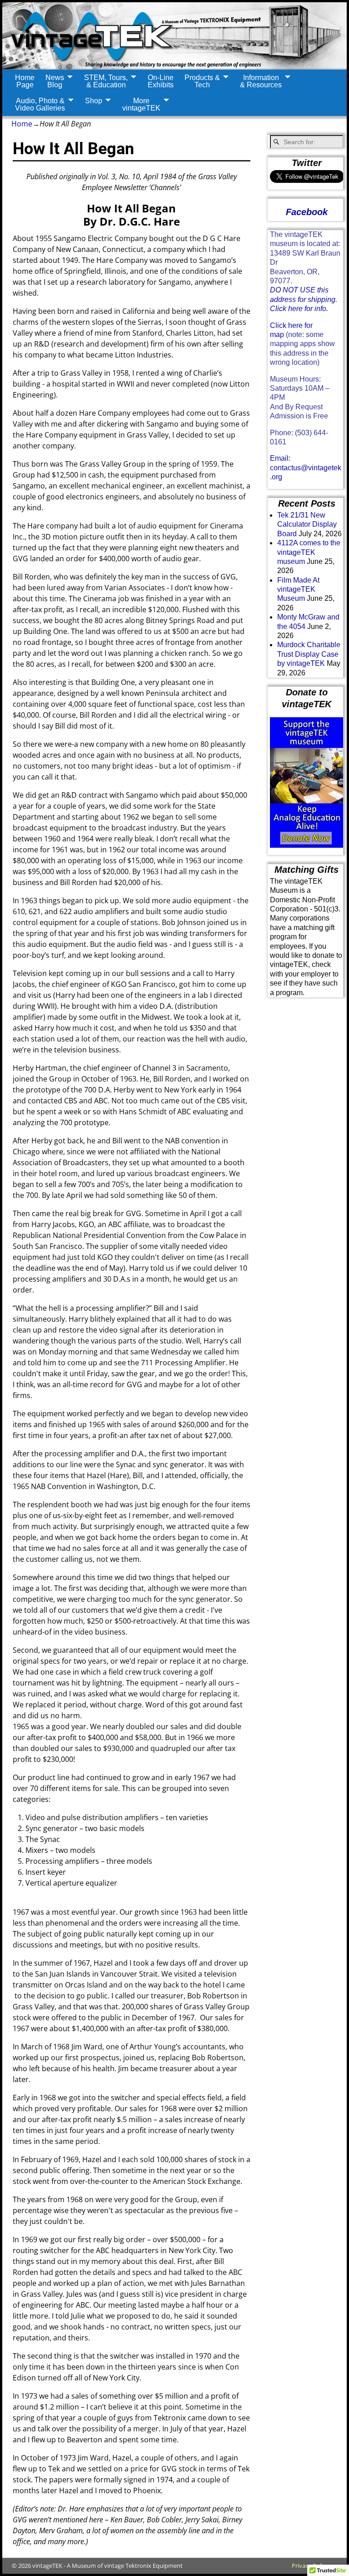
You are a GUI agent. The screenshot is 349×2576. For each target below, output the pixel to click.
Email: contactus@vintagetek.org (306, 468)
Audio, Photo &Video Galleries (40, 104)
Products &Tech (202, 81)
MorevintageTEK (141, 104)
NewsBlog (55, 81)
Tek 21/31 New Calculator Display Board (307, 524)
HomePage (25, 81)
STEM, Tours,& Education (106, 81)
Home (22, 124)
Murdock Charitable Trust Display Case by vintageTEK (309, 654)
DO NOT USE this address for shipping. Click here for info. (304, 299)
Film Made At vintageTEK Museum (298, 589)
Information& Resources (261, 81)
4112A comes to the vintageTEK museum (309, 552)
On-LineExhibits (161, 81)
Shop (94, 101)
